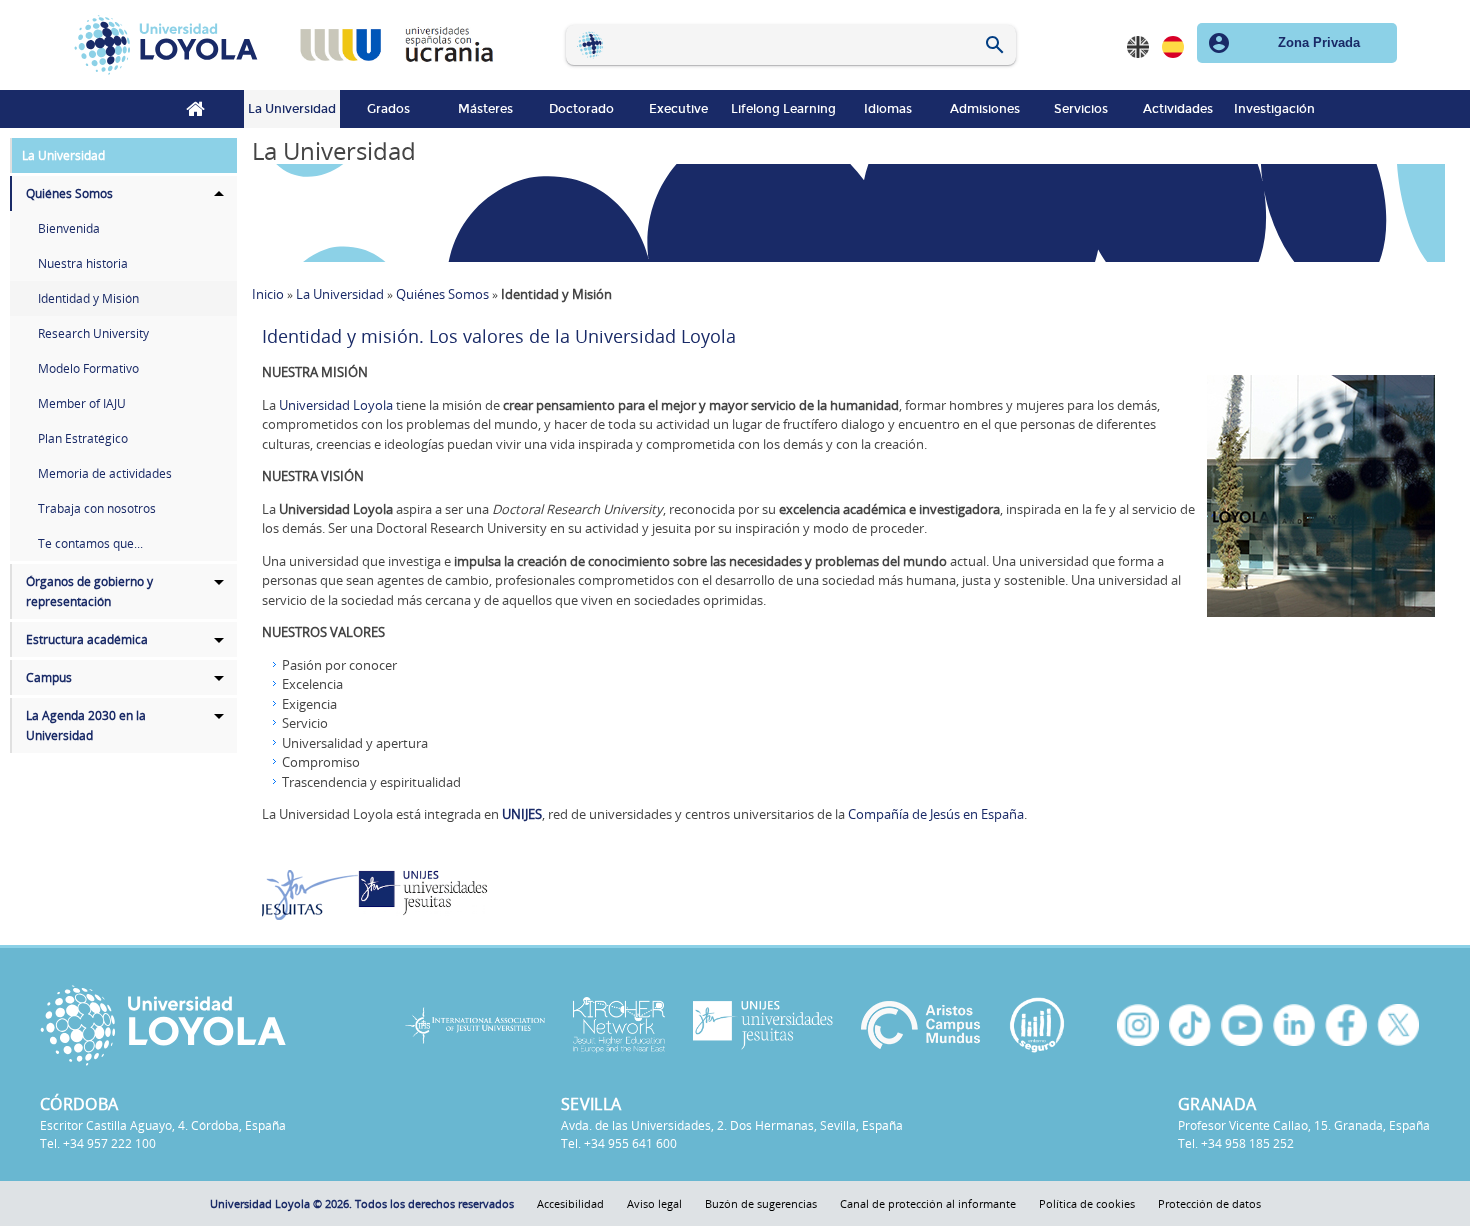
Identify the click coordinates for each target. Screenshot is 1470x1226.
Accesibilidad (570, 1203)
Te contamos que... (90, 543)
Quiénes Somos (69, 193)
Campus (49, 677)
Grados (388, 109)
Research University (93, 333)
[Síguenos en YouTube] (1242, 1025)
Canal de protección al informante (928, 1203)
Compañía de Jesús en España (936, 814)
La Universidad (292, 109)
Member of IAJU (82, 403)
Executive (678, 109)
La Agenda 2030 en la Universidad (86, 725)
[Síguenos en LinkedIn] (1294, 1025)
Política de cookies (1087, 1203)
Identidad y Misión (88, 298)
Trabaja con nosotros (97, 508)
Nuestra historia (83, 263)
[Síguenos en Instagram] (1138, 1025)
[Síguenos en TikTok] (1190, 1025)
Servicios (1081, 109)
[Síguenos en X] (1398, 1025)
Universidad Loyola (336, 405)
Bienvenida (69, 228)
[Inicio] (172, 45)
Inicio (195, 109)
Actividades (1178, 109)
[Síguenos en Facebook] (1346, 1025)
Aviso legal (654, 1203)
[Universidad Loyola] (202, 1025)
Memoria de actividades (105, 473)
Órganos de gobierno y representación (89, 591)
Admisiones (985, 109)
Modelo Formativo (88, 368)
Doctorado (581, 109)
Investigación (1274, 109)
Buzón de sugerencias (761, 1203)
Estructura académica (87, 639)
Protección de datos (1209, 1203)
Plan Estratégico (83, 438)
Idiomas (888, 109)
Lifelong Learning (783, 109)
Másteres (485, 109)
